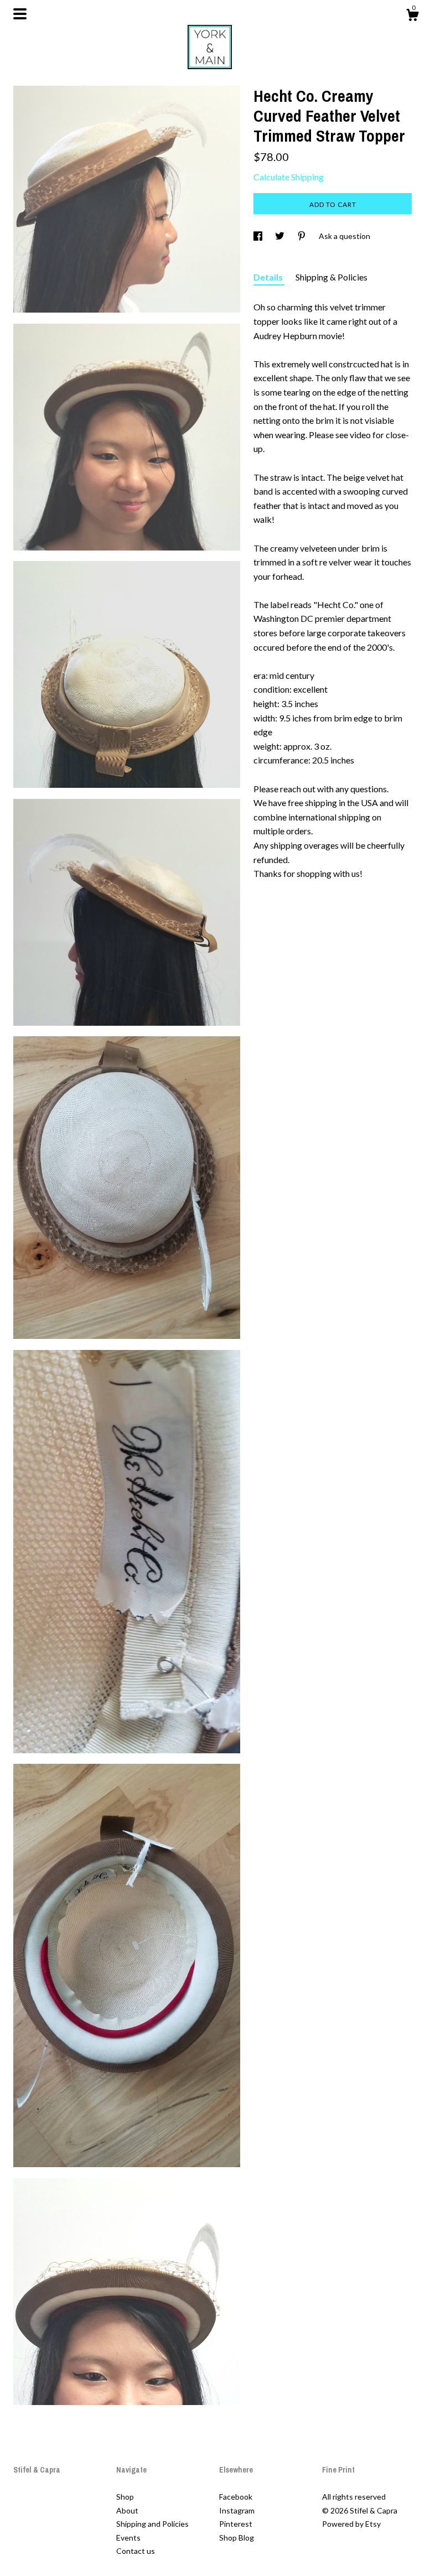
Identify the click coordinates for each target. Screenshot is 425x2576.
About (127, 2510)
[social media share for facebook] (259, 236)
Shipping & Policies (331, 277)
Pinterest (236, 2524)
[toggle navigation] (20, 14)
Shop (125, 2497)
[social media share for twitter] (281, 236)
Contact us (136, 2551)
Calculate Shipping (289, 177)
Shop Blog (237, 2538)
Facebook (236, 2497)
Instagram (237, 2510)
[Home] (212, 44)
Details (269, 277)
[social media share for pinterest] (302, 236)
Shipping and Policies (152, 2524)
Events (128, 2538)
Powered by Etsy (351, 2524)
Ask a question (344, 236)
